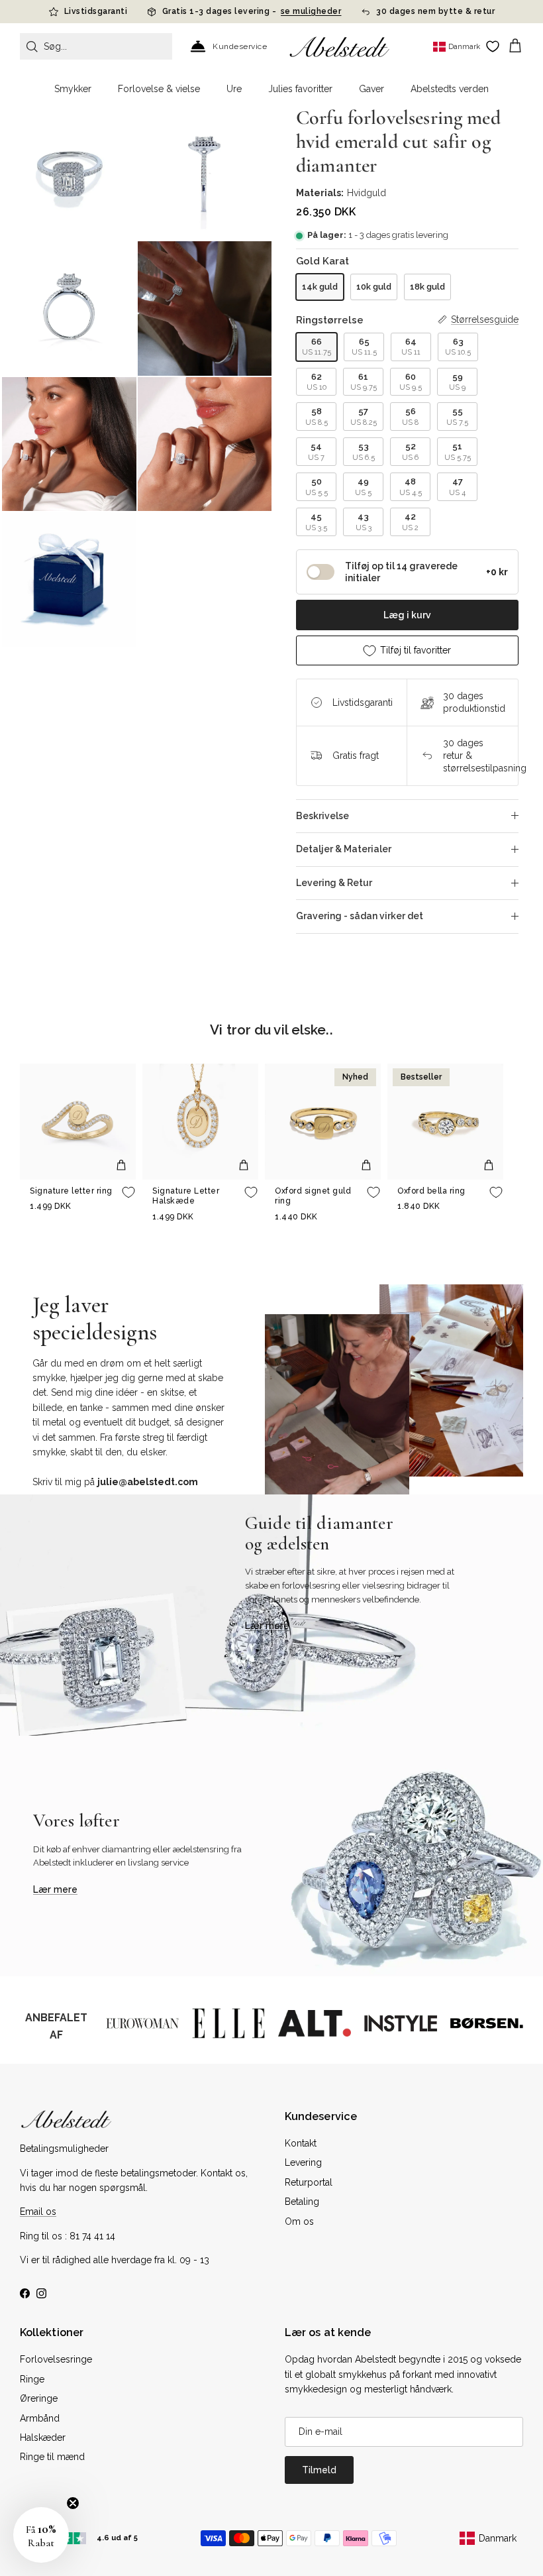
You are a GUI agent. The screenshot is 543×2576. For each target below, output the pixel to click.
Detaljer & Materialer (344, 849)
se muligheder (311, 11)
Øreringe (39, 2398)
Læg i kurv (407, 615)
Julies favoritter (300, 89)
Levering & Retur (334, 883)
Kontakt (301, 2143)
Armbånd (40, 2418)
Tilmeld (319, 2470)
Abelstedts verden (450, 89)
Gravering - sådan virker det (360, 916)
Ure (234, 89)
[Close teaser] (73, 2503)
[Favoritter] (493, 46)
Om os (299, 2221)
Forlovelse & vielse (159, 89)
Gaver (371, 89)
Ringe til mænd (52, 2457)
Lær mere (267, 1626)
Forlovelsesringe (56, 2359)
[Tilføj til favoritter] (128, 1192)
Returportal (309, 2182)
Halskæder (43, 2437)
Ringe (32, 2379)
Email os (38, 2212)
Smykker (73, 89)
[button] (41, 2535)
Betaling (302, 2202)
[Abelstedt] (339, 47)
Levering (303, 2162)
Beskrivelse (322, 816)
